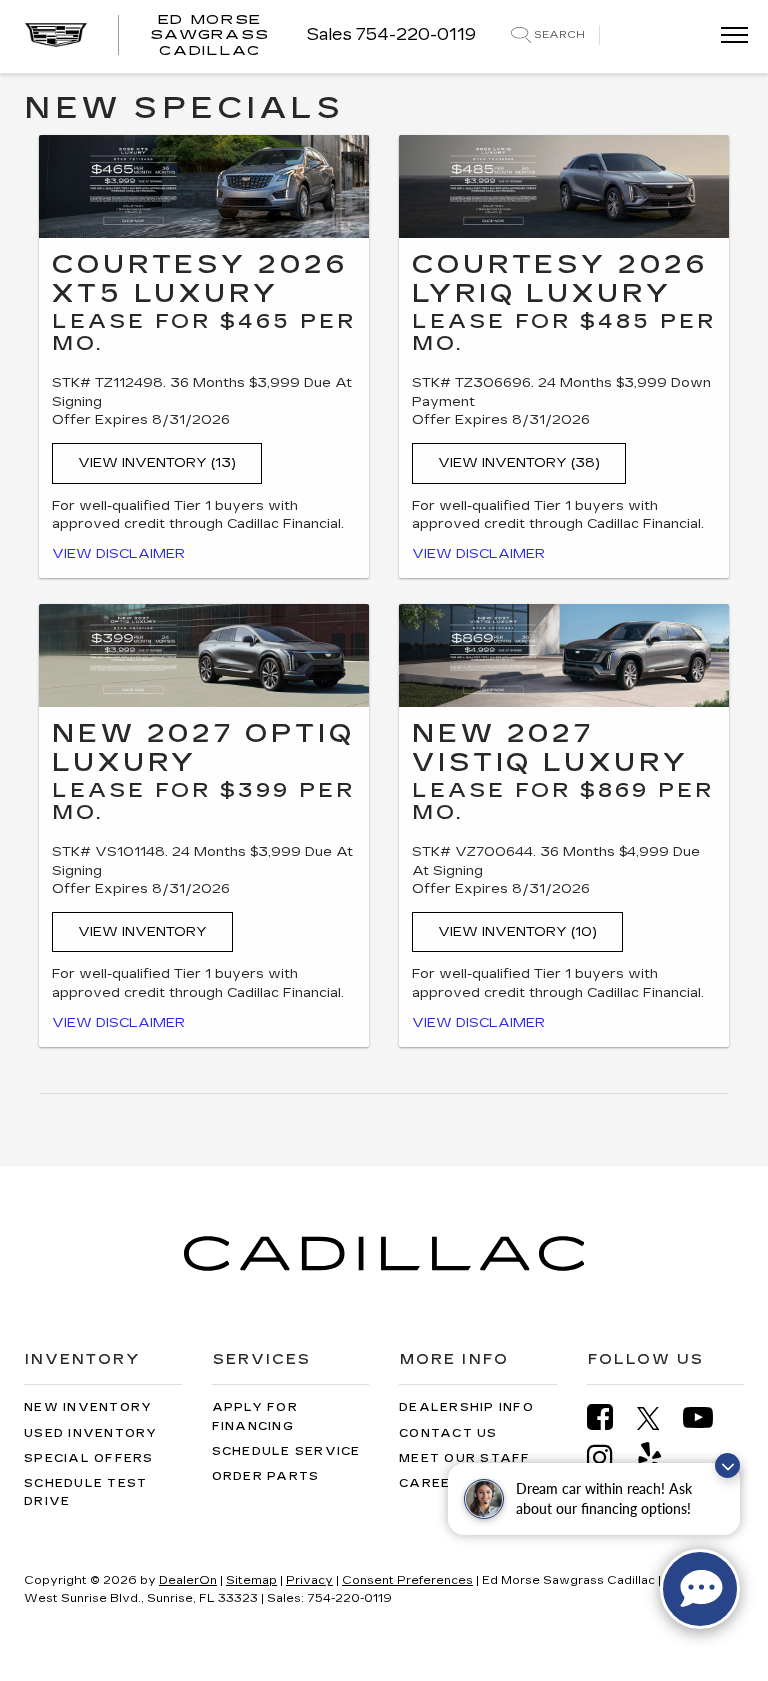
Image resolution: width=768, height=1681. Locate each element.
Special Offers (89, 1458)
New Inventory (88, 1407)
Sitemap (251, 1580)
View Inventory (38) (519, 463)
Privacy (309, 1580)
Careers (435, 1483)
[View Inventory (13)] (204, 186)
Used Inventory (91, 1433)
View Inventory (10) (517, 932)
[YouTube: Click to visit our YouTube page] (708, 1417)
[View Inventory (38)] (564, 186)
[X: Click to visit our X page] (658, 1418)
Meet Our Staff (465, 1458)
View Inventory (142, 932)
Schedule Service (286, 1451)
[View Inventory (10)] (564, 655)
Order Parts (266, 1476)
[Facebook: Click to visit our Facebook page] (610, 1417)
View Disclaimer (118, 554)
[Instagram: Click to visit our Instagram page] (610, 1457)
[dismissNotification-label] (727, 1465)
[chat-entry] (700, 1589)
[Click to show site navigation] (728, 36)
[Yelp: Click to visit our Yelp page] (660, 1457)
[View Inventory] (204, 655)
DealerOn (188, 1580)
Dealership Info (466, 1407)
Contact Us (448, 1433)
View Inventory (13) (157, 463)
